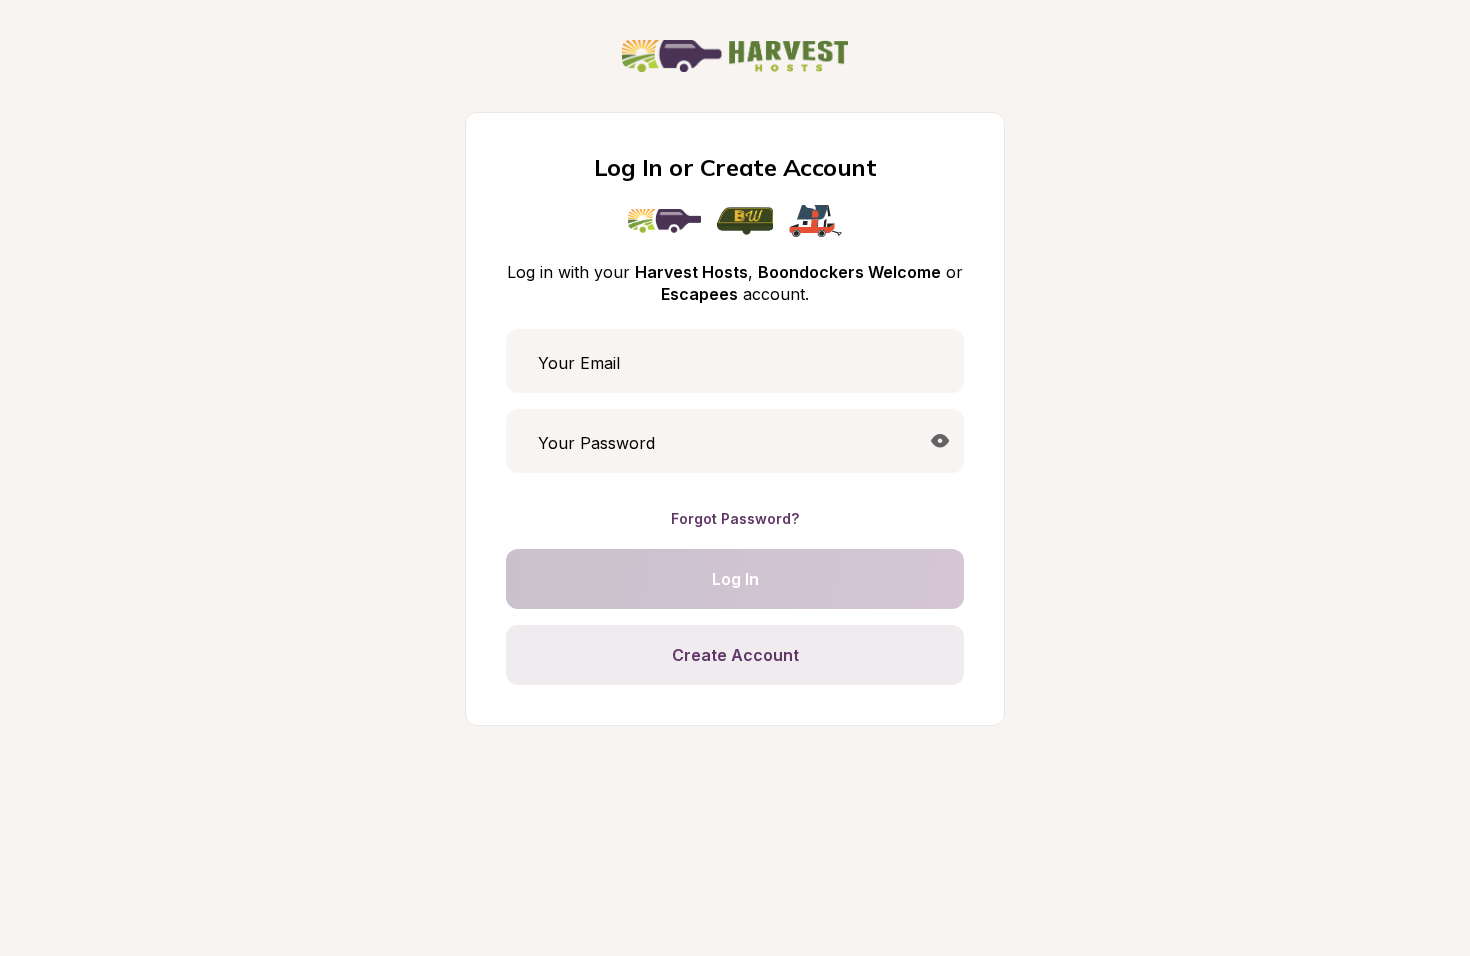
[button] (940, 441)
